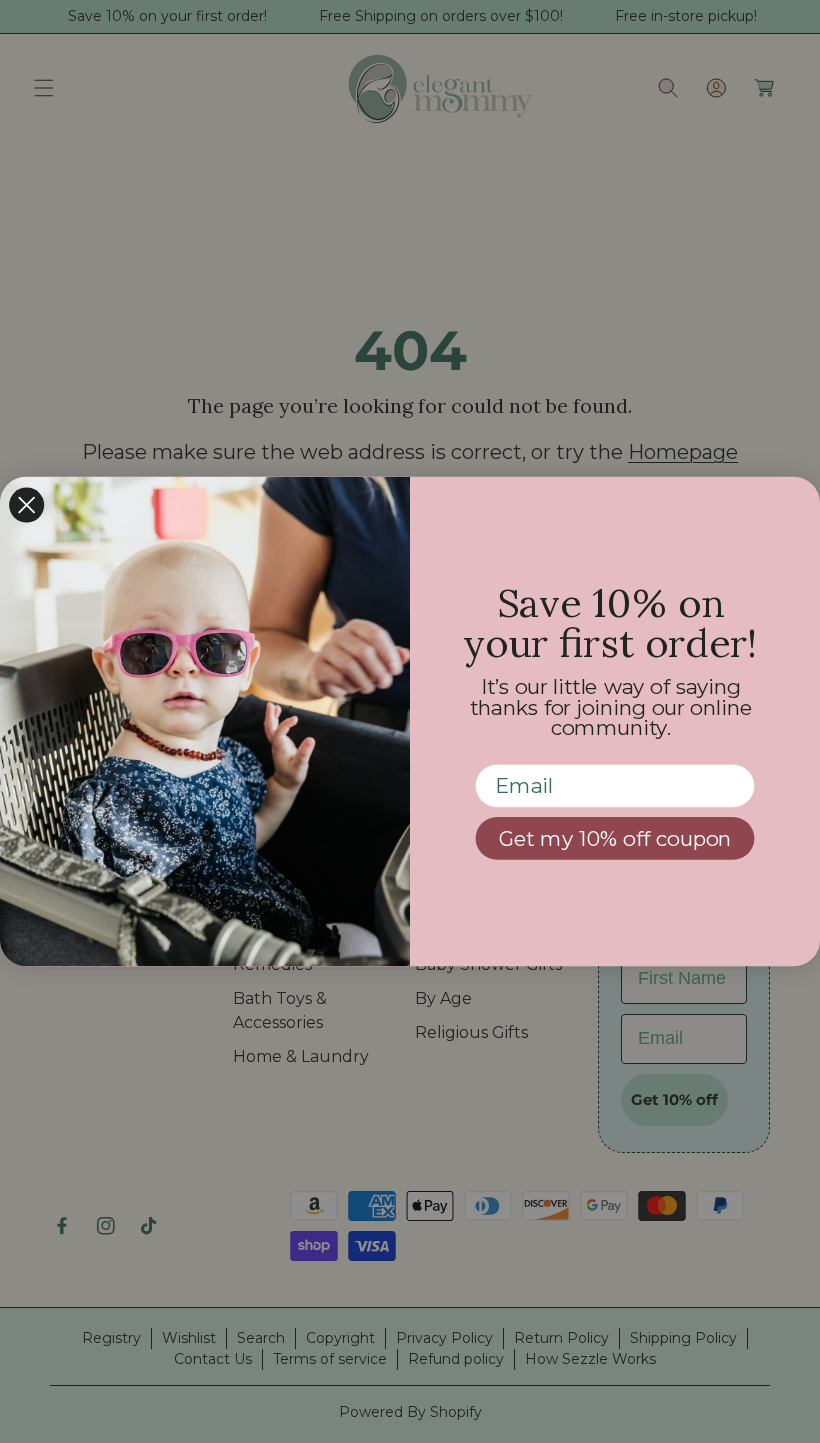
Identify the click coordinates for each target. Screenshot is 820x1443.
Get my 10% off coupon (615, 838)
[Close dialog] (26, 504)
